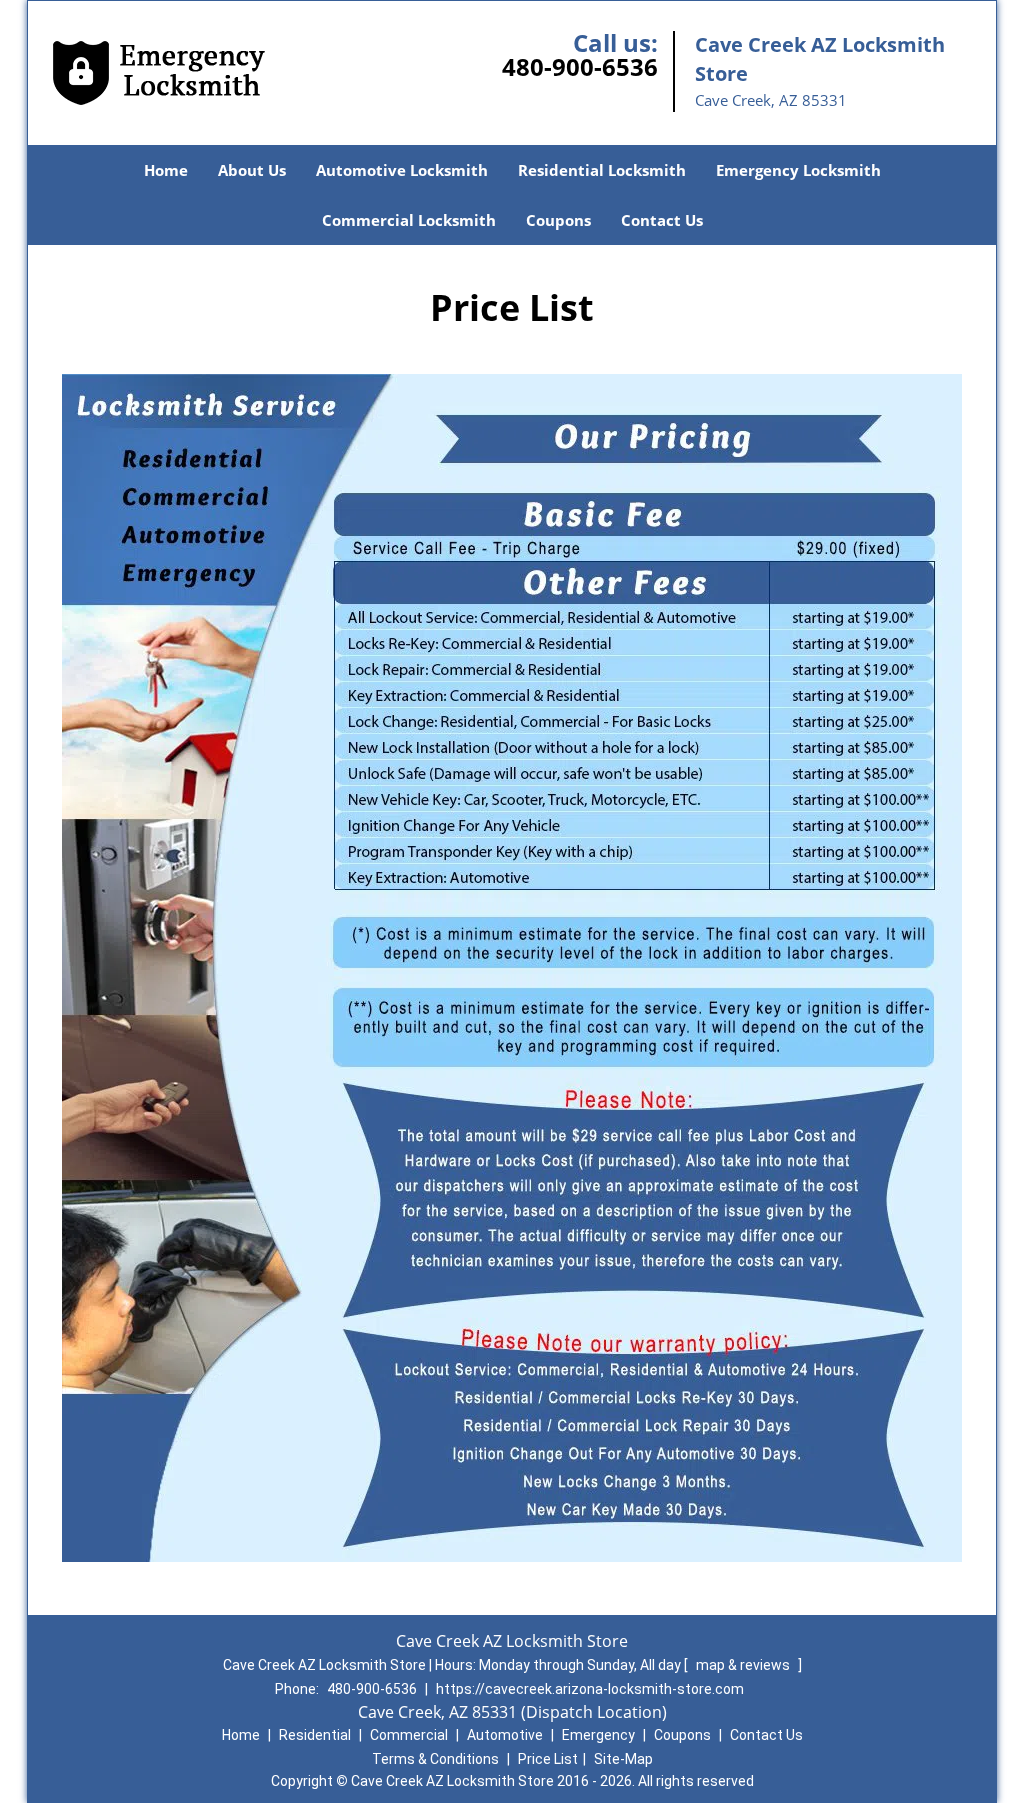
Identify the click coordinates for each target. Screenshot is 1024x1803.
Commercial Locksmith (409, 220)
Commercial (409, 1735)
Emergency (598, 1735)
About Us (252, 170)
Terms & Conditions (435, 1759)
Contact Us (662, 220)
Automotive (505, 1735)
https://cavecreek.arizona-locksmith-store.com (590, 1689)
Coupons (558, 220)
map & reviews (744, 1665)
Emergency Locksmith (798, 170)
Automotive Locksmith (402, 170)
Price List (548, 1759)
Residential (315, 1735)
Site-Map (623, 1759)
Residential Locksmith (602, 170)
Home (166, 170)
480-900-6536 (580, 66)
